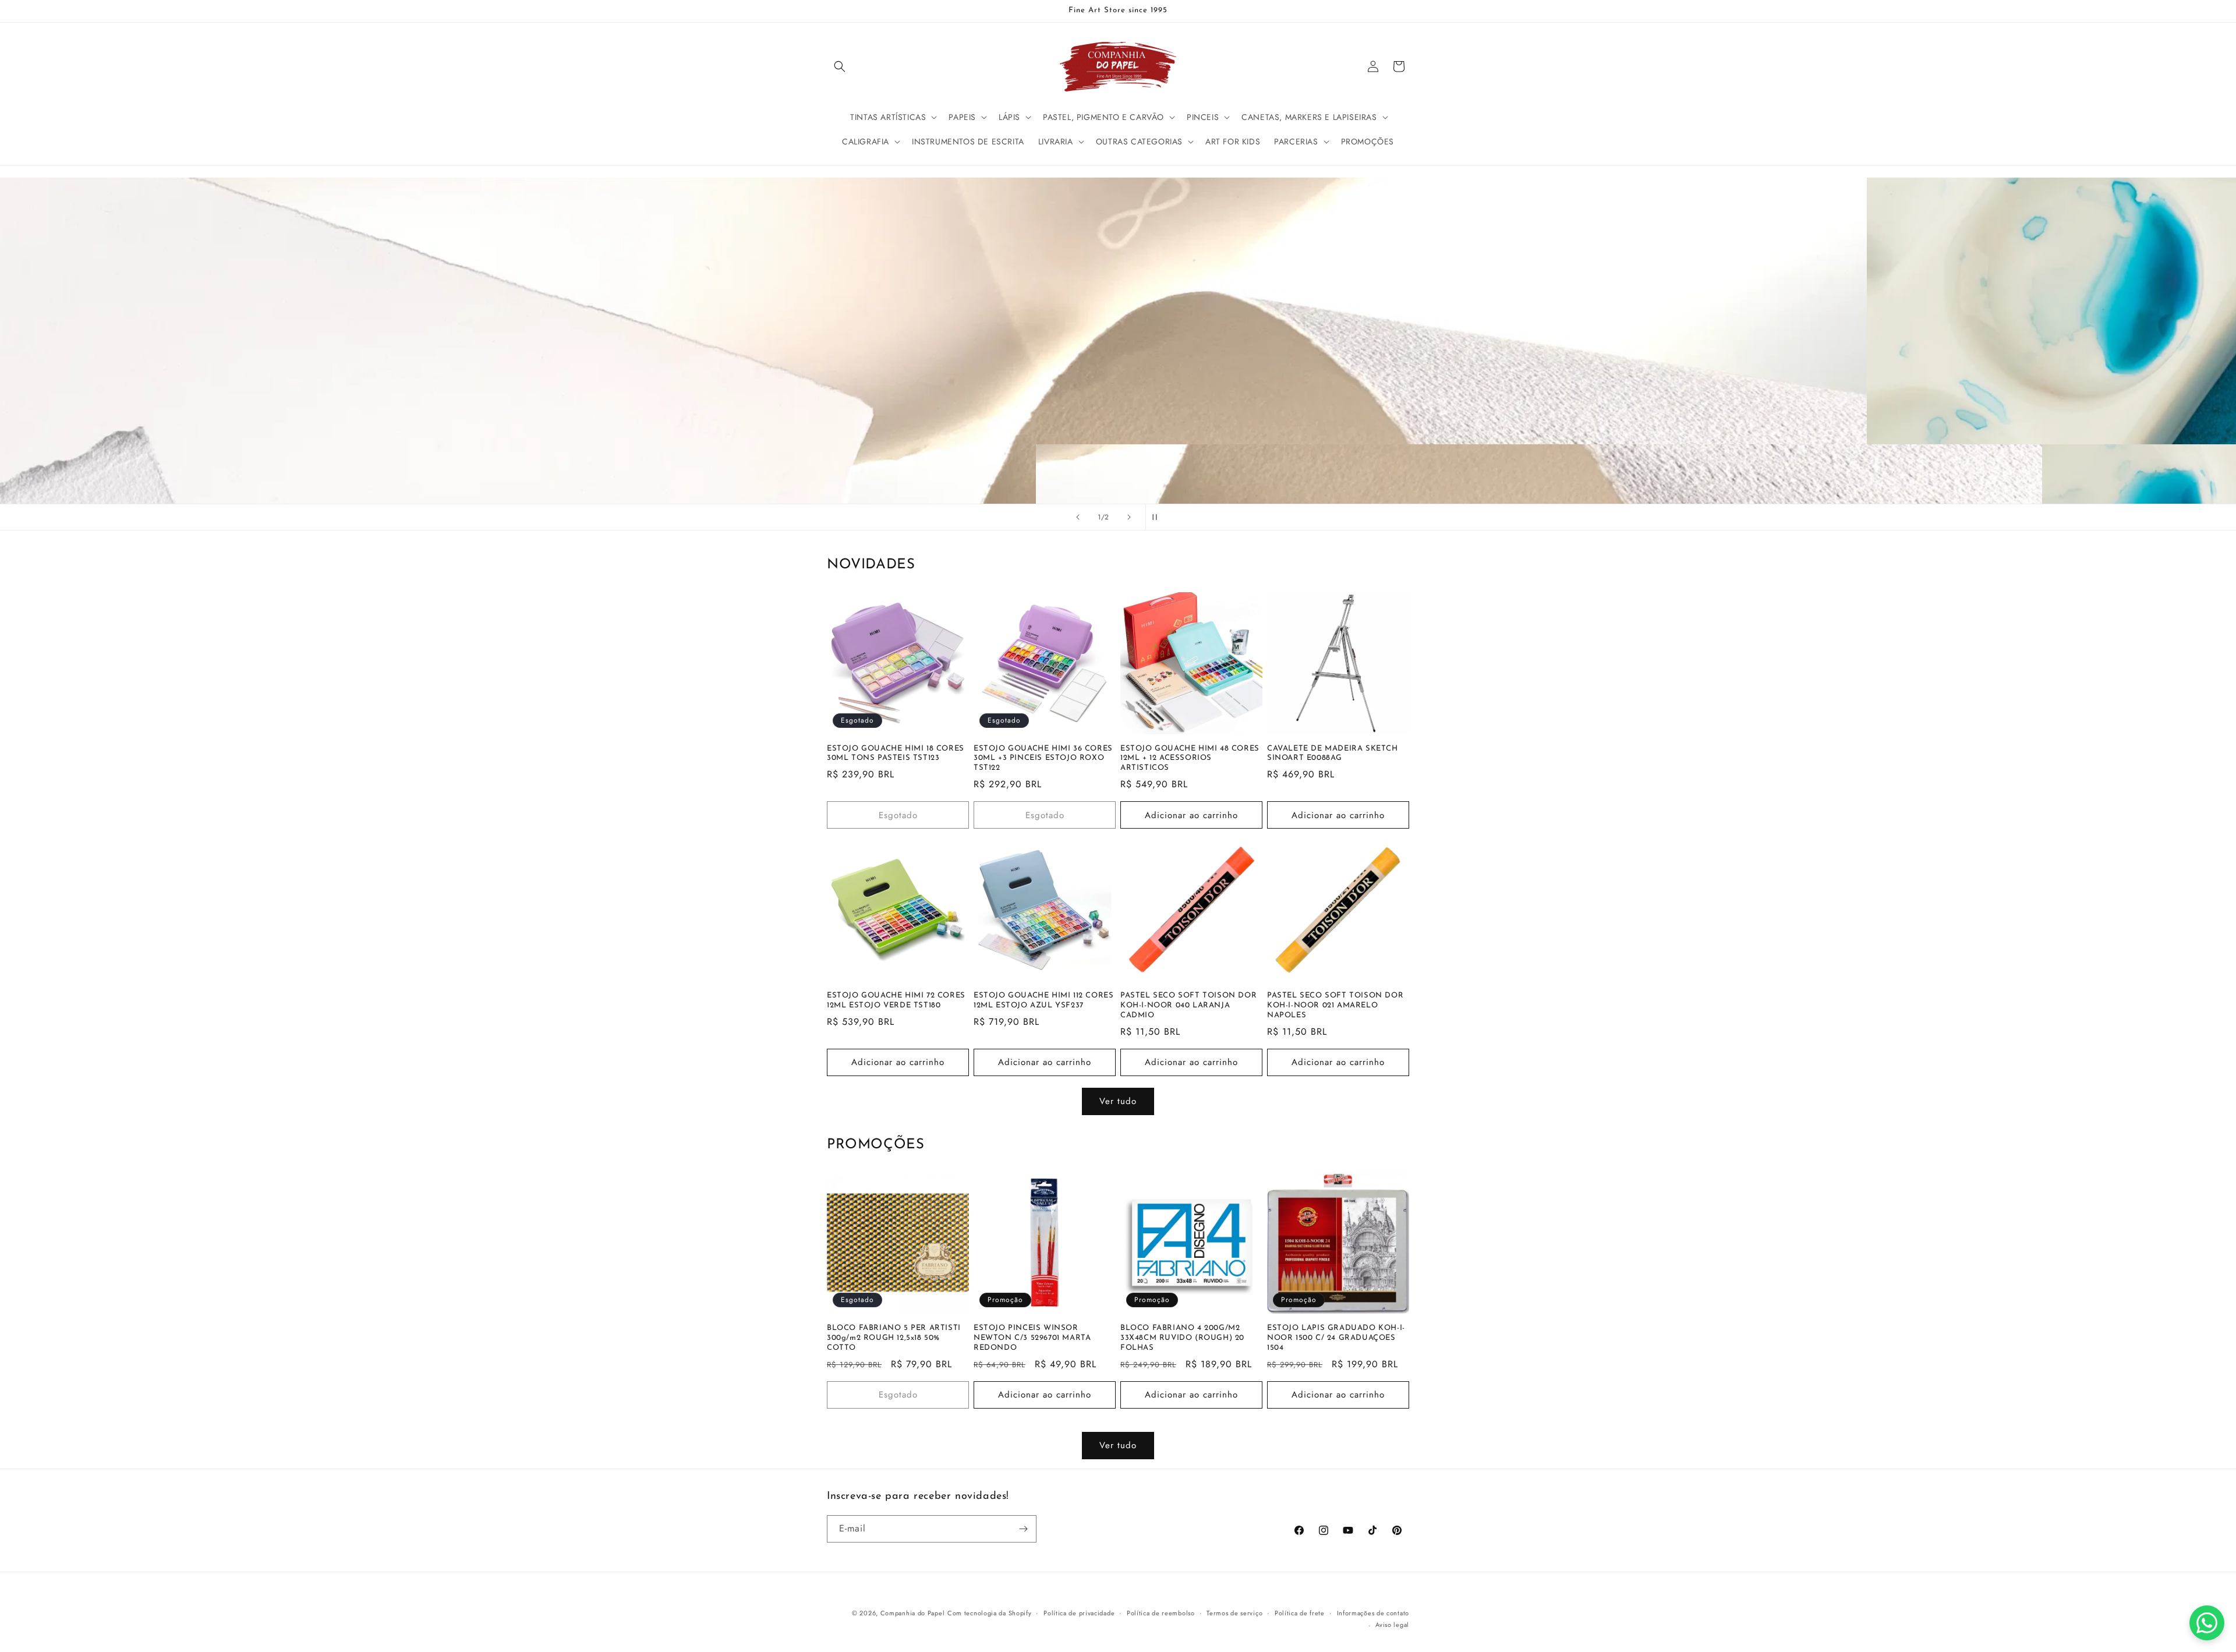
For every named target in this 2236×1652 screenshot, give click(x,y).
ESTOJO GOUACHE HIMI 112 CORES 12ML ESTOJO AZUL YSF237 (1043, 1000)
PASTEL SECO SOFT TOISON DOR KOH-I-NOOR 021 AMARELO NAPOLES (1335, 1005)
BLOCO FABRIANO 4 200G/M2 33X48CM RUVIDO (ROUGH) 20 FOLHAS (1182, 1338)
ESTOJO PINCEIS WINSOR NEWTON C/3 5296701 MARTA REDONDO (1032, 1338)
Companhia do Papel (913, 1613)
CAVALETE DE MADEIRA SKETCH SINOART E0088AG (1333, 754)
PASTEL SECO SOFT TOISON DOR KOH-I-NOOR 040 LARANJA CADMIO (1188, 1005)
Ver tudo (1118, 1101)
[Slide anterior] (1078, 517)
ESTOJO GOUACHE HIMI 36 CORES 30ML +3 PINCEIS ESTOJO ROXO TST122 (1043, 758)
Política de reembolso (1161, 1613)
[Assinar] (1023, 1529)
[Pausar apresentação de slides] (1158, 517)
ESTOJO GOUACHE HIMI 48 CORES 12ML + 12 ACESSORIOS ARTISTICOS (1190, 758)
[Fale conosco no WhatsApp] (2207, 1623)
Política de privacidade (1079, 1613)
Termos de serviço (1234, 1613)
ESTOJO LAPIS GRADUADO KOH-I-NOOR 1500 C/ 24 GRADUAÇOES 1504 (1336, 1338)
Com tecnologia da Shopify (990, 1613)
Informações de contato (1373, 1613)
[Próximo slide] (1129, 517)
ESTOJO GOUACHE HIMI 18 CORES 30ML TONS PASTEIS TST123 (896, 754)
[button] (840, 66)
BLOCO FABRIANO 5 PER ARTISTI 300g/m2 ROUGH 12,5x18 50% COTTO (894, 1338)
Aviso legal (1392, 1625)
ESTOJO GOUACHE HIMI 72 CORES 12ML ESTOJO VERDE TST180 (896, 1000)
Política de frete (1300, 1613)
